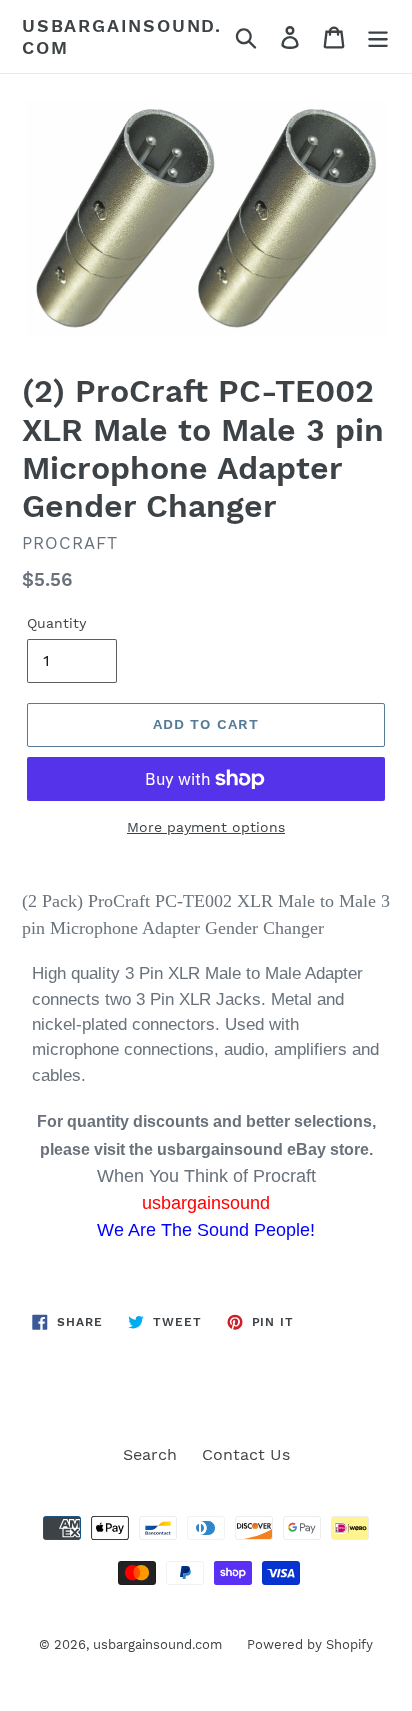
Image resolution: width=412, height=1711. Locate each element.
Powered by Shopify (310, 1644)
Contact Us (246, 1454)
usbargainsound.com (122, 36)
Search (150, 1454)
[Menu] (378, 36)
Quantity (56, 623)
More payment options (206, 827)
